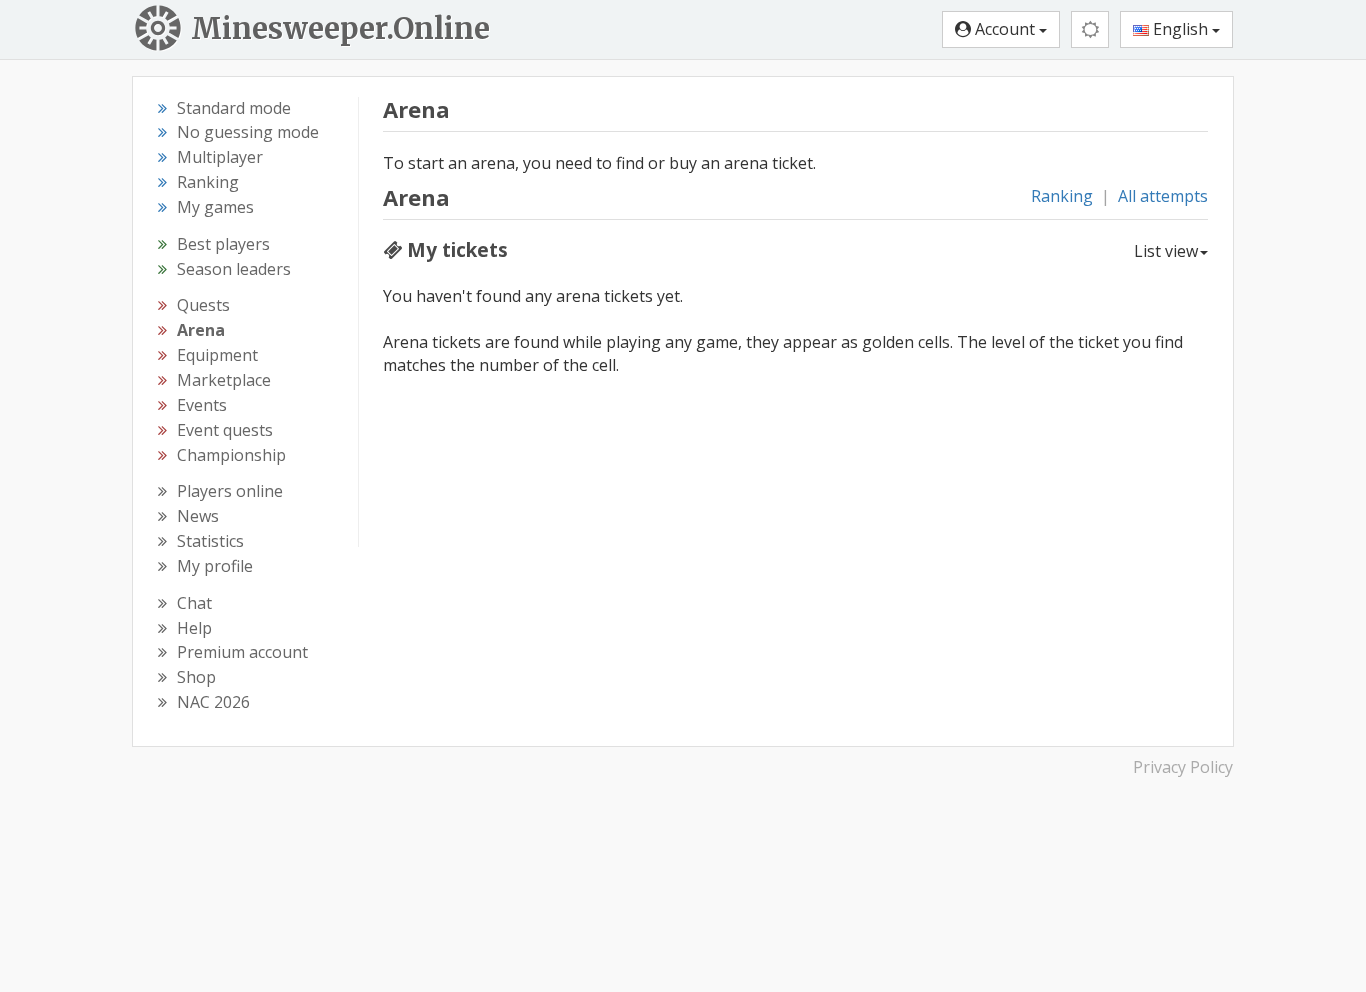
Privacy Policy (1183, 767)
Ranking (1062, 196)
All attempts (1163, 196)
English (1180, 29)
